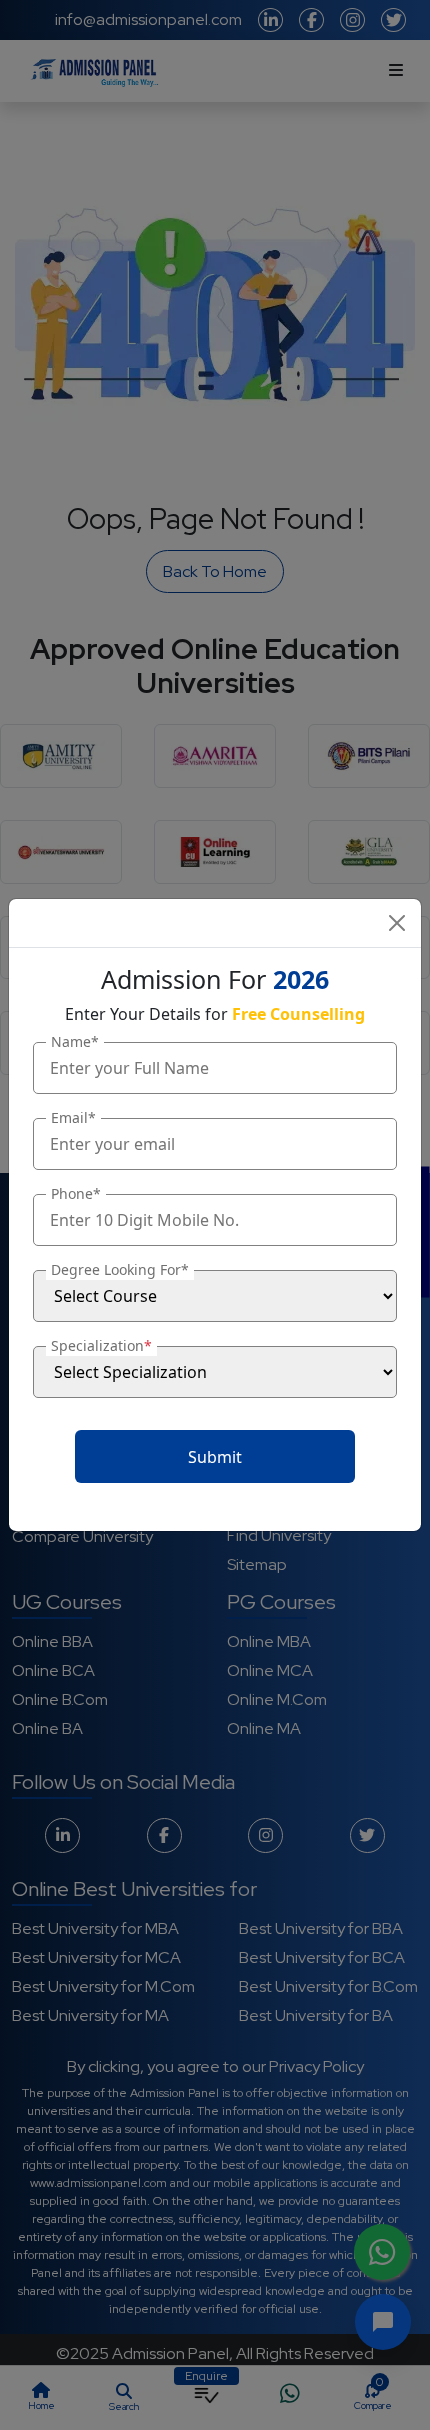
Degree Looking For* (120, 1269)
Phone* (76, 1193)
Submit (215, 1457)
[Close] (397, 923)
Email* (73, 1117)
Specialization (101, 1345)
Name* (75, 1041)
